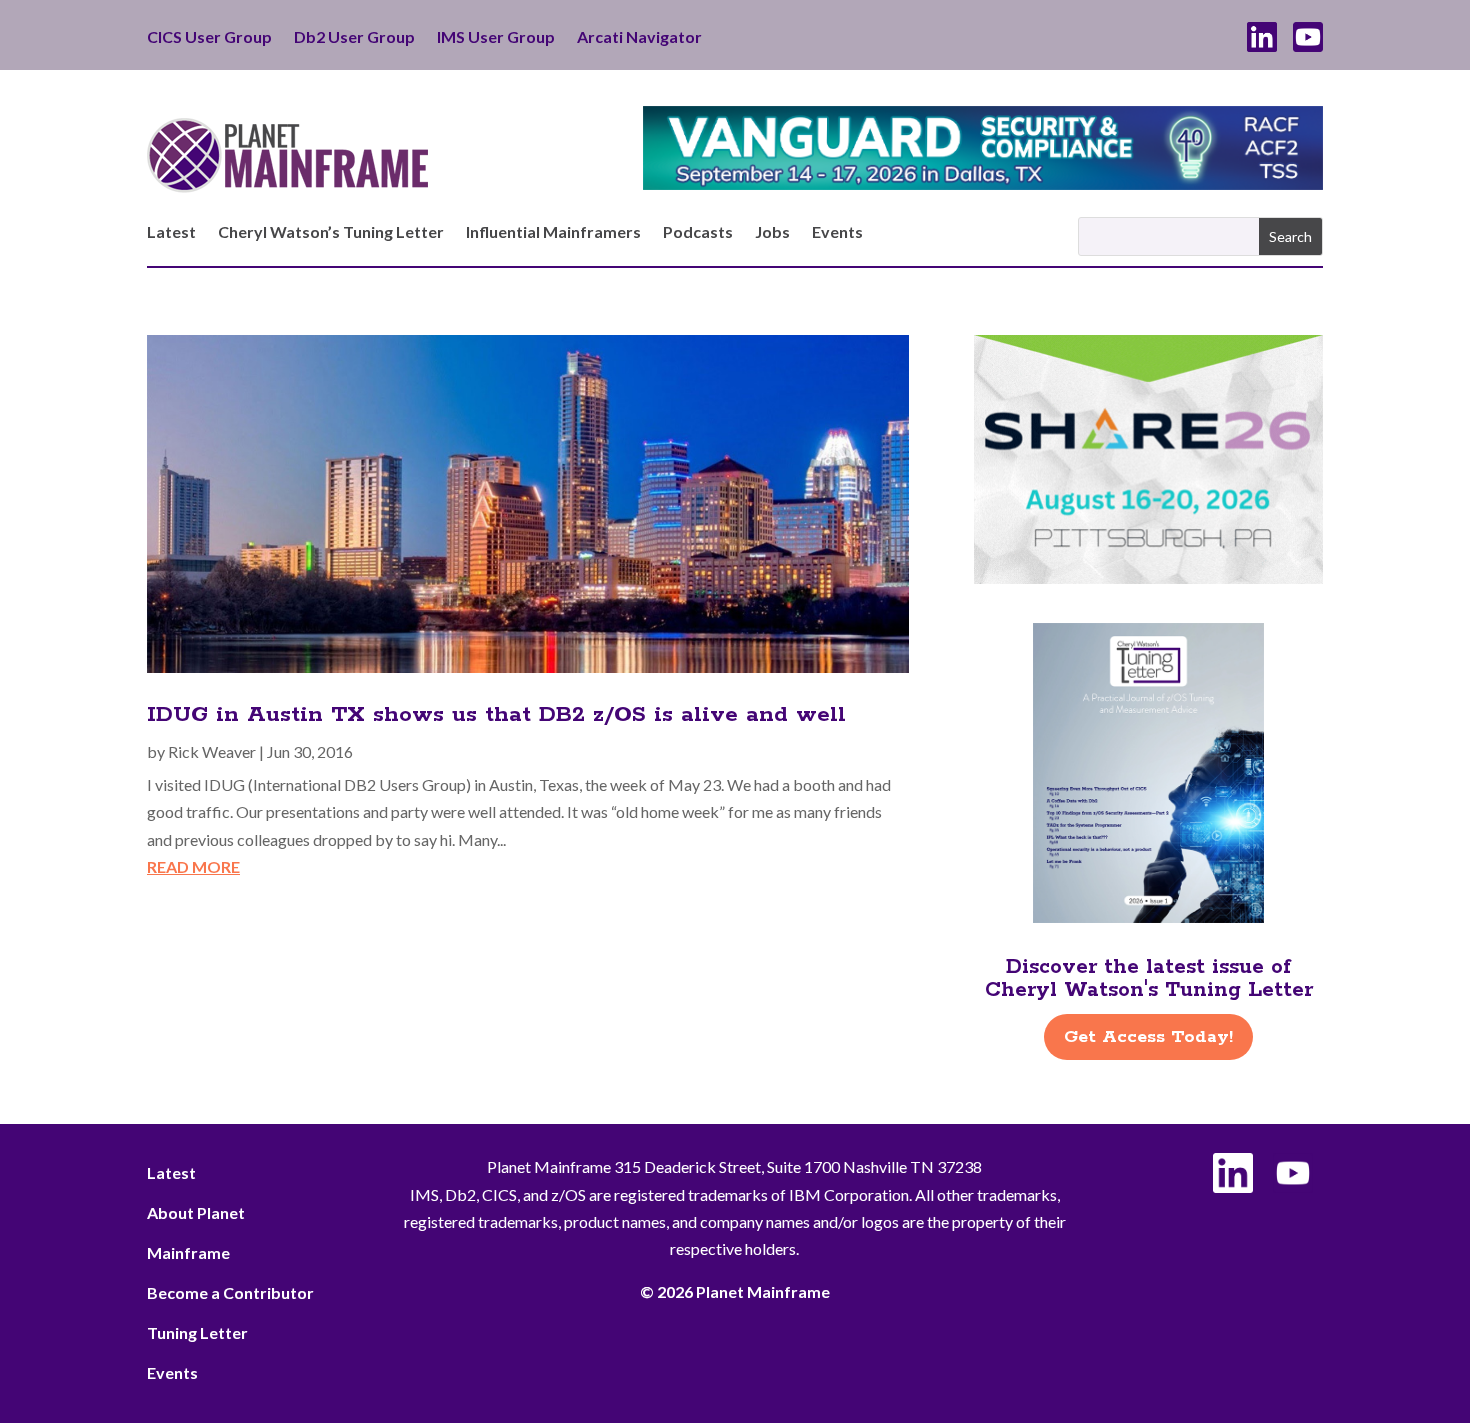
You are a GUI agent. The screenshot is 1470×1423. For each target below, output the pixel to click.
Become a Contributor (230, 1292)
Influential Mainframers (553, 233)
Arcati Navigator (639, 38)
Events (837, 233)
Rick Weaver (212, 751)
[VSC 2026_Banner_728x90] (983, 183)
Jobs (772, 233)
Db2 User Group (354, 38)
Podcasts (698, 233)
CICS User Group (209, 38)
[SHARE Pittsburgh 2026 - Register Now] (1148, 577)
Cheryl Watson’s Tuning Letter (331, 233)
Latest (171, 233)
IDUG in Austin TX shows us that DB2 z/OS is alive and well (496, 715)
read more (193, 866)
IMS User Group (496, 38)
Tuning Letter (197, 1332)
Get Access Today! (1148, 1037)
